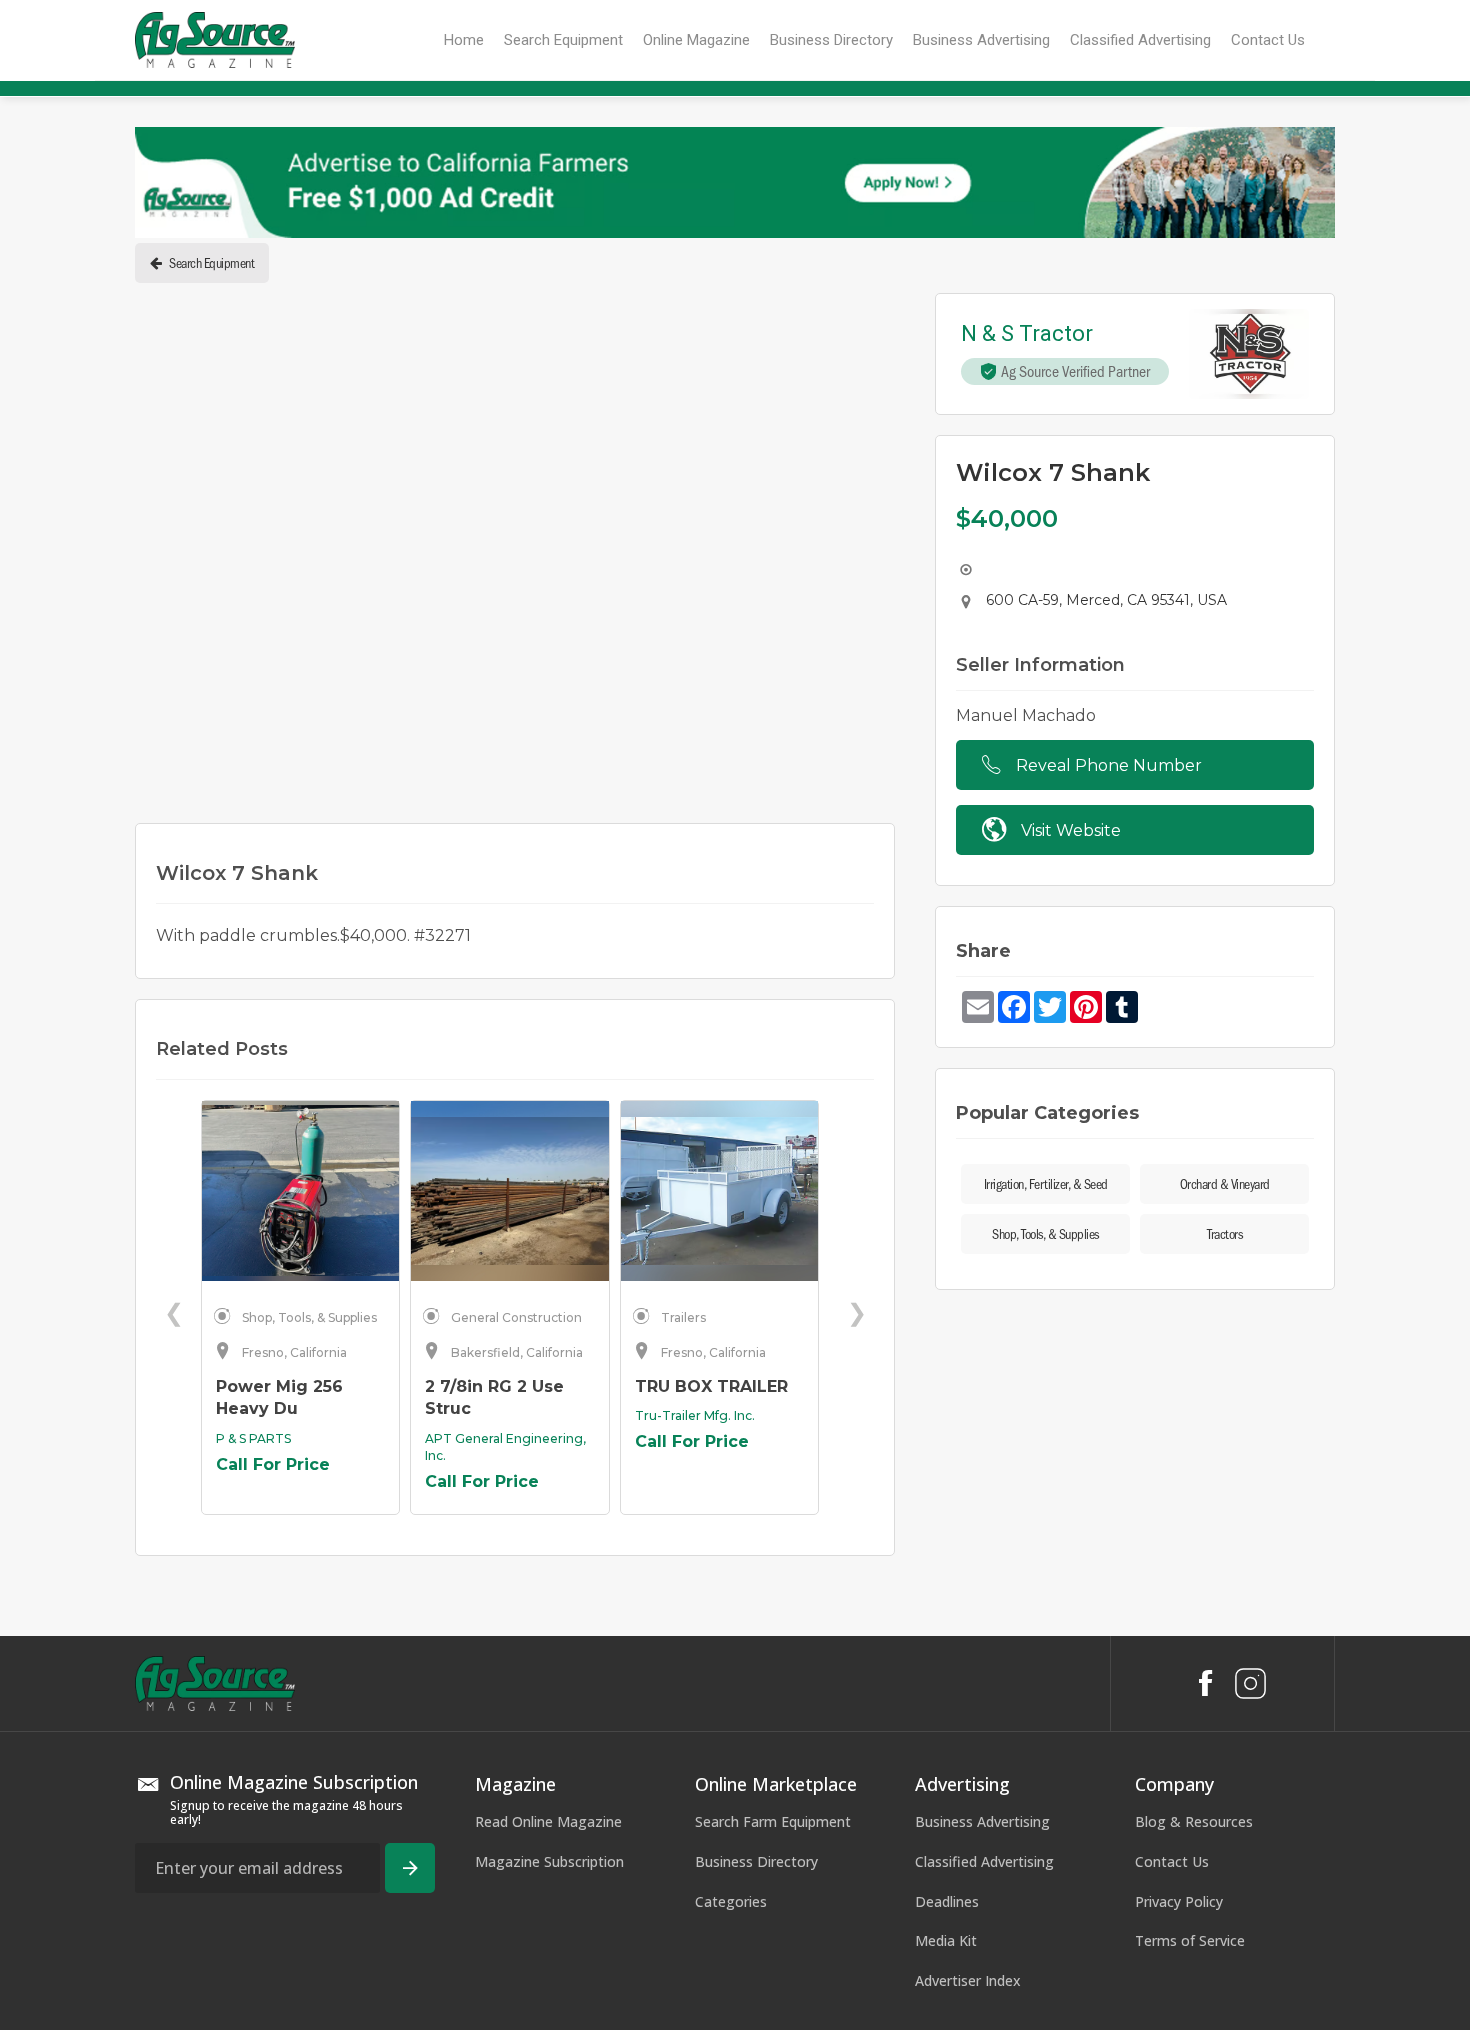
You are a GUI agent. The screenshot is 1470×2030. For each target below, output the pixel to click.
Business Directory (756, 1595)
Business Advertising (982, 1555)
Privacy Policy (1179, 1634)
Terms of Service (1190, 1674)
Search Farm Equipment (773, 1555)
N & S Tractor (1027, 334)
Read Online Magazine (548, 1555)
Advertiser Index (968, 1714)
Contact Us (1172, 1595)
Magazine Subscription (549, 1595)
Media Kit (946, 1674)
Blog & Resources (1194, 1555)
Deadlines (947, 1634)
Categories (731, 1634)
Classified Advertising (984, 1595)
